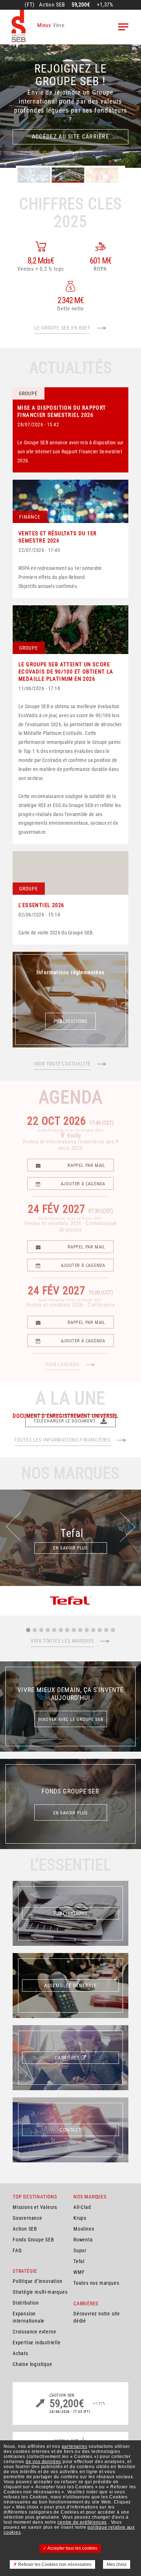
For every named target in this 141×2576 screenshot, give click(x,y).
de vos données (43, 2462)
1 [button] (28, 1630)
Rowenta (83, 2240)
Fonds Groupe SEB (33, 2240)
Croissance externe (34, 2332)
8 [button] (74, 1630)
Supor (80, 2250)
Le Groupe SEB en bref (63, 328)
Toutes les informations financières (62, 1440)
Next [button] (129, 1520)
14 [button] (113, 1630)
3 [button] (41, 1630)
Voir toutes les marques (62, 1641)
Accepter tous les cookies (72, 2548)
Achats (20, 2353)
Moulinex (84, 2229)
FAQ (17, 2250)
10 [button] (87, 1630)
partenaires (75, 2446)
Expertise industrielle (37, 2342)
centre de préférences (82, 2522)
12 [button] (100, 1630)
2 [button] (35, 1630)
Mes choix (117, 2564)
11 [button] (93, 1630)
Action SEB (25, 2229)
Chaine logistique (33, 2364)
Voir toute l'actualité (63, 1064)
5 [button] (54, 1630)
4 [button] (48, 1630)
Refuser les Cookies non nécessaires (54, 2564)
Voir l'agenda (62, 1364)
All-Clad (82, 2207)
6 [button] (61, 1630)
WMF (79, 2272)
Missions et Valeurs (35, 2207)
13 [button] (106, 1630)
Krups (80, 2218)
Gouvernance (27, 2218)
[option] (70, 106)
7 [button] (67, 1630)
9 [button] (80, 1630)
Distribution (26, 2303)
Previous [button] (12, 1533)
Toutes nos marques (96, 2283)
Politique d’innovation (38, 2281)
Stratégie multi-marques (40, 2292)
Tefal (79, 2261)
